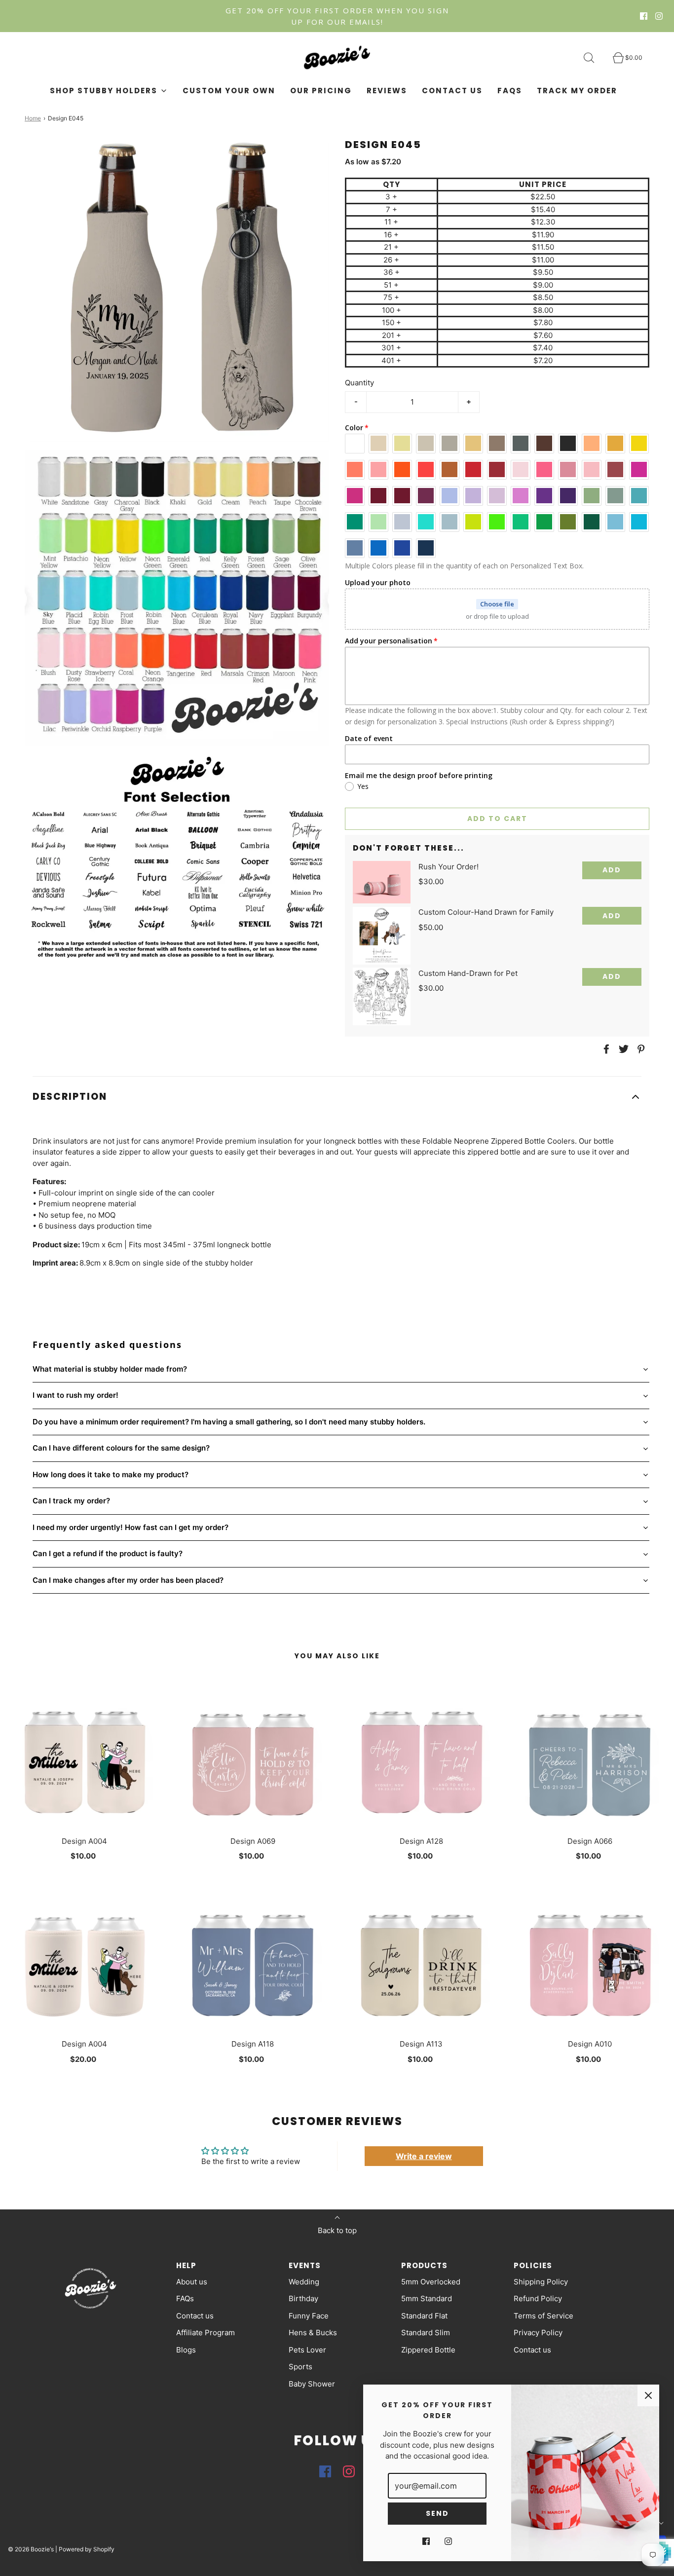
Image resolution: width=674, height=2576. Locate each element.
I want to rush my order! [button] (75, 1395)
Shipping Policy (541, 2282)
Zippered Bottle (428, 2350)
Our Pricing (321, 91)
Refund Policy (538, 2298)
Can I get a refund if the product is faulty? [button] (108, 1553)
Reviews (387, 91)
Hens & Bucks (313, 2333)
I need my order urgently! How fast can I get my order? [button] (131, 1527)
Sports (300, 2367)
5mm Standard (427, 2298)
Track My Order (577, 91)
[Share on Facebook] (605, 1049)
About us (192, 2282)
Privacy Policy (538, 2333)
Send (437, 2513)
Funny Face (309, 2316)
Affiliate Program (206, 2333)
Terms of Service (543, 2316)
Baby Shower (312, 2384)
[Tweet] (622, 1049)
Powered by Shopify (87, 2549)
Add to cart (497, 819)
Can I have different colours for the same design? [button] (121, 1448)
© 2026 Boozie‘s (31, 2549)
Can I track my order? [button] (71, 1501)
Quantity (359, 383)
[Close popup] (648, 2395)
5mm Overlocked (431, 2282)
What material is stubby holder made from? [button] (110, 1369)
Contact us (452, 91)
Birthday (303, 2298)
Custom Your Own (229, 91)
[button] (337, 1097)
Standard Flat (424, 2316)
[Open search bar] (595, 58)
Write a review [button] (424, 2156)
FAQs (510, 91)
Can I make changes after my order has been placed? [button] (128, 1580)
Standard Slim (426, 2333)
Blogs (186, 2350)
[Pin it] (639, 1049)
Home (33, 118)
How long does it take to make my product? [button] (111, 1475)
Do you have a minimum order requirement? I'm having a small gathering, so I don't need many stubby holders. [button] (229, 1422)
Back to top (337, 2230)
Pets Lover (307, 2350)
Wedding (304, 2282)
